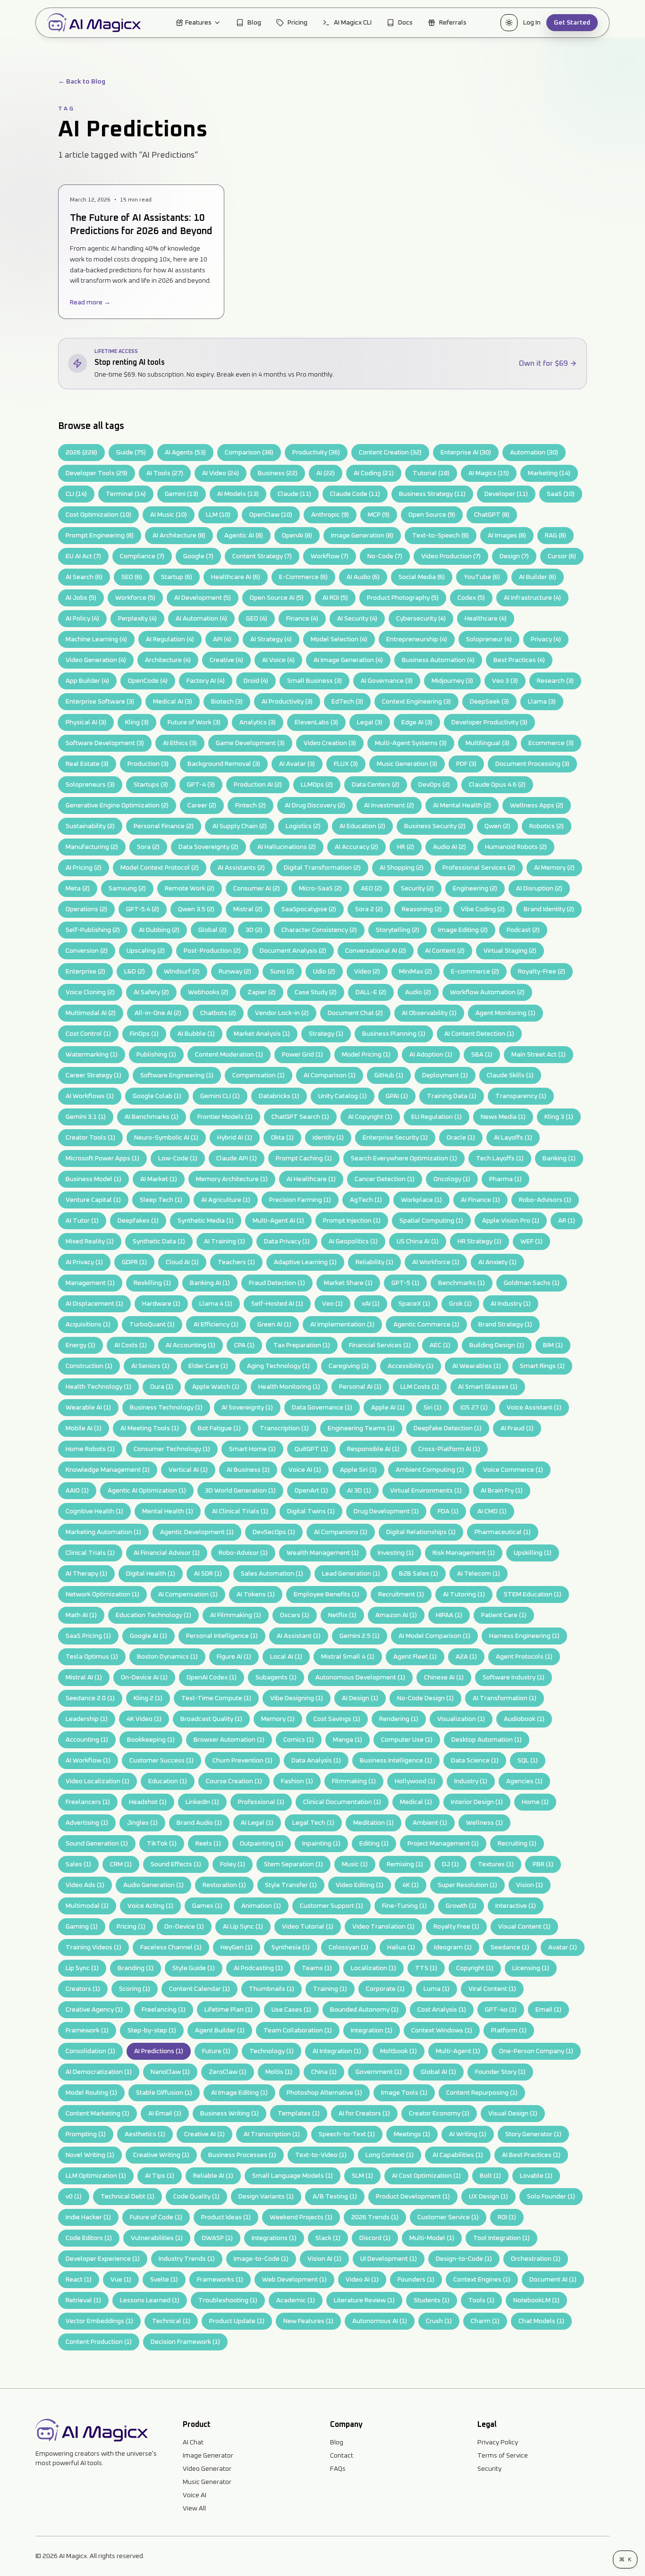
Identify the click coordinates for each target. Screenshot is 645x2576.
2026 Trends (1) (375, 2217)
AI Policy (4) (82, 619)
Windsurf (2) (182, 972)
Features (198, 23)
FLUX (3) (346, 764)
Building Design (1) (497, 1345)
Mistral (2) (248, 909)
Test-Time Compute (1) (216, 1698)
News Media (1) (503, 1117)
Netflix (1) (342, 1615)
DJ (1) (450, 1864)
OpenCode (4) (148, 681)
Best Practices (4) (519, 660)
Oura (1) (162, 1387)
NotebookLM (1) (536, 2300)
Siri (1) (433, 1408)
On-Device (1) (184, 1927)
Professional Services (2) (479, 868)
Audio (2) (418, 992)
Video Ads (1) (85, 1885)
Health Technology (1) (98, 1387)
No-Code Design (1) (425, 1698)
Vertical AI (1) (188, 1470)
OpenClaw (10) (271, 515)
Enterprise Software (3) (100, 702)
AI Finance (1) (480, 1200)
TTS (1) (426, 1968)
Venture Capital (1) (93, 1200)
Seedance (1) (510, 1947)
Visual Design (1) (513, 2114)
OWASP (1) (217, 2238)
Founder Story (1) (500, 2072)
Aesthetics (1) (145, 2134)
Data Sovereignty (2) (208, 847)
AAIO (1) (77, 1491)
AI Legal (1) (257, 1823)
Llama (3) (542, 702)
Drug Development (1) (386, 1511)
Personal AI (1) (360, 1387)
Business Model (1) (93, 1179)
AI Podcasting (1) (258, 1968)
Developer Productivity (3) (489, 722)
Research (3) (555, 681)
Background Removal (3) (224, 764)
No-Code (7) (385, 556)
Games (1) (207, 1906)
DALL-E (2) (371, 992)
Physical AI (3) (86, 722)
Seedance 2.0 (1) (90, 1698)
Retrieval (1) (83, 2300)
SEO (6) (132, 577)
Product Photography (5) (403, 598)
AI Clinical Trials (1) (240, 1511)
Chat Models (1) (541, 2321)
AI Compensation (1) (188, 1594)
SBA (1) (482, 1055)
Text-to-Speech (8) (441, 536)
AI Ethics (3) (180, 743)
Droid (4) (256, 681)
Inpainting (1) (321, 1844)
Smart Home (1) (252, 1449)
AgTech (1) (366, 1200)
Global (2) (212, 930)
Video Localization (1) (98, 1781)
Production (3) (148, 764)
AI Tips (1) (160, 2176)
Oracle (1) (461, 1138)
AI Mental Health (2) (462, 806)
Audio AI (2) (450, 847)
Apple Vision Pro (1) (511, 1221)
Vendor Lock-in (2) (282, 1013)
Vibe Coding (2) (483, 909)
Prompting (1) (86, 2134)
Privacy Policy (498, 2442)
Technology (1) (272, 2051)
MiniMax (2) (416, 972)
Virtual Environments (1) (426, 1491)
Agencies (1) (524, 1781)
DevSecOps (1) (274, 1532)
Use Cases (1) (291, 2010)
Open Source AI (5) (277, 598)
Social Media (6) (422, 577)
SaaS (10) (561, 494)
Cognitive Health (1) (94, 1511)
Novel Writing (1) (90, 2155)
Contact (342, 2456)
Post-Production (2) (212, 951)
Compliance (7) (142, 556)
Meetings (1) (412, 2134)
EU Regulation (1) (437, 1117)
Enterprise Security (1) (395, 1138)
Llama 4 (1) (216, 1304)
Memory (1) (278, 1719)
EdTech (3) (347, 702)
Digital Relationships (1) (421, 1532)
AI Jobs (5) (81, 598)
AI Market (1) (159, 1179)
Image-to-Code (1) (261, 2259)
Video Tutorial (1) (308, 1927)
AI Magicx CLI (353, 23)
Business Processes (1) (242, 2155)
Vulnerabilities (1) (157, 2238)
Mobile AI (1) (84, 1428)
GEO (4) (257, 619)
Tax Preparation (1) (302, 1345)
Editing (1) (374, 1844)
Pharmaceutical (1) (503, 1532)
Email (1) (548, 2010)
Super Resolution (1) (467, 1885)
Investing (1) (396, 1553)
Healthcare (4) (486, 619)
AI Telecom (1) (479, 1574)
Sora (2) (148, 847)
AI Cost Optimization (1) (426, 2176)
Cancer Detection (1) (385, 1179)
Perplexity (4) (137, 619)
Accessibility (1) (411, 1366)
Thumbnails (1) (272, 1989)
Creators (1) (83, 1989)
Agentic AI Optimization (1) (147, 1491)
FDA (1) (448, 1511)
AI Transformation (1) (505, 1698)
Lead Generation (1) (351, 1574)
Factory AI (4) (206, 681)
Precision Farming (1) (300, 1200)
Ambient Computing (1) (430, 1470)
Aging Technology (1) (278, 1366)
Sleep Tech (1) (161, 1200)
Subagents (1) (276, 1678)
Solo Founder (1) (551, 2197)
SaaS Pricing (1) (88, 1636)
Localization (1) (373, 1968)
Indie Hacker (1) (88, 2217)
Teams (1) (317, 1968)
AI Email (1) (165, 2114)
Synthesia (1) (291, 1947)
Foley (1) (233, 1864)
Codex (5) (471, 598)
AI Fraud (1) (517, 1428)
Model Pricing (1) (366, 1055)
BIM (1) (553, 1345)
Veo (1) (332, 1304)
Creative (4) (226, 660)
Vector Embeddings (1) (99, 2321)
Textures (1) (496, 1864)
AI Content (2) (445, 951)
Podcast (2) (523, 930)
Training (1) (330, 1989)
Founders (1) (416, 2280)
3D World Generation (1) (240, 1491)
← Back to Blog (82, 82)
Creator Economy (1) (439, 2114)
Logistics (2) (303, 826)
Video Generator (207, 2469)
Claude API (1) (237, 1158)
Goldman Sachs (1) (532, 1283)
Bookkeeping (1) (151, 1740)
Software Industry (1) (513, 1678)
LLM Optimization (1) (96, 2176)
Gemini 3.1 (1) (86, 1117)
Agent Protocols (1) (524, 1657)
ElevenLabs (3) (316, 722)
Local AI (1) (286, 1657)
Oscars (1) (295, 1615)
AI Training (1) (225, 1242)
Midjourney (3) (452, 681)
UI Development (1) (389, 2259)
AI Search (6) (84, 577)
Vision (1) (530, 1885)
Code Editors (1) (89, 2238)
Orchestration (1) (536, 2259)
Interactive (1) (516, 1906)
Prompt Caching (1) (304, 1158)
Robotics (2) (547, 826)
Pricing (297, 23)
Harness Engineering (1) (524, 1636)
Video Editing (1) (360, 1885)
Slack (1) (328, 2238)
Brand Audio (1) (199, 1823)
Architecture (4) (168, 660)
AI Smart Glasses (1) (488, 1387)
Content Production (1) (99, 2342)
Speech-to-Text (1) (347, 2134)
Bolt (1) (490, 2176)
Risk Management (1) (464, 1553)
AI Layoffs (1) (513, 1138)
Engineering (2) (475, 889)
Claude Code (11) (355, 494)
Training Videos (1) (93, 1947)
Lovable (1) (536, 2176)
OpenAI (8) (297, 536)
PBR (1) (543, 1864)
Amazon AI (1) (396, 1615)
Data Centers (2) (376, 785)
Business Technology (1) (166, 1408)
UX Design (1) (488, 2197)
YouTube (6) (482, 577)
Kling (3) (137, 722)
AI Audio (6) (363, 577)
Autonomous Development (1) (360, 1678)
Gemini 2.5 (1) (360, 1636)
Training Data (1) (452, 1096)
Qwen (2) (497, 826)
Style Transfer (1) (291, 1885)
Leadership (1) (87, 1719)
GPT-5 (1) (405, 1283)
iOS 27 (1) (474, 1408)
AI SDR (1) (208, 1574)
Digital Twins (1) (311, 1511)
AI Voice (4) (278, 660)
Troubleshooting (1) (228, 2300)
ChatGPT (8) (492, 515)
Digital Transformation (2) (322, 868)
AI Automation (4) (201, 619)
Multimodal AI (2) (91, 1013)
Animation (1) (261, 1906)
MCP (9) (379, 515)
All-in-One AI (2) (158, 1013)
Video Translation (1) (383, 1927)
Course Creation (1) (234, 1781)
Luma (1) (437, 1989)
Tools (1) (481, 2300)
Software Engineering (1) (177, 1075)
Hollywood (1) (415, 1781)
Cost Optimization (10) (98, 515)
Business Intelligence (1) (396, 1761)
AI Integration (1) (337, 2051)
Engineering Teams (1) (361, 1428)
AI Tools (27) (165, 473)
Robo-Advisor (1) (243, 1553)
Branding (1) (136, 1968)
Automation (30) (534, 453)
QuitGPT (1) (311, 1449)
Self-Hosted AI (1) (277, 1304)
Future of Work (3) (194, 722)
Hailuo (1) (401, 1947)
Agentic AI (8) (244, 536)
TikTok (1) (162, 1844)
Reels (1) (208, 1844)
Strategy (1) (326, 1034)
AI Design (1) (360, 1698)
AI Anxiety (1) (497, 1262)
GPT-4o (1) (501, 2010)
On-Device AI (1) (144, 1678)
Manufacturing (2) (92, 847)
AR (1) (567, 1221)
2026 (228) (81, 453)
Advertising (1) (87, 1823)
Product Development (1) (413, 2197)
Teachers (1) (236, 1262)
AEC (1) (440, 1345)
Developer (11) (506, 494)
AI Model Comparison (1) (434, 1636)
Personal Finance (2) (164, 826)
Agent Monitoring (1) (505, 1013)
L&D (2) (135, 972)
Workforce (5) (135, 598)
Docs (405, 23)
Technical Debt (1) (127, 2197)
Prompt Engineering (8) (100, 536)
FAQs (338, 2469)
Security (489, 2469)
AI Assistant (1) (299, 1636)
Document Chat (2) (355, 1013)
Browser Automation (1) (229, 1740)
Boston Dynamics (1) (167, 1657)
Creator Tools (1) (90, 1138)
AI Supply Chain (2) (240, 826)
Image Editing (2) (463, 930)
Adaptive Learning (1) (305, 1262)
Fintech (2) (250, 806)
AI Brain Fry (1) (502, 1491)
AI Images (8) (507, 536)
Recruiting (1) (517, 1844)
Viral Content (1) (492, 1989)
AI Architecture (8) (179, 536)
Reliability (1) (374, 1262)
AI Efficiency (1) (216, 1325)
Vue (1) (121, 2280)
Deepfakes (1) (138, 1221)
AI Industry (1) (511, 1304)
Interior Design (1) (477, 1802)
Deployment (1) (445, 1075)
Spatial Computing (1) (431, 1221)
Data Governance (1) (322, 1408)
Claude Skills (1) (510, 1075)
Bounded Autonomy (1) (364, 2010)
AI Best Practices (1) (531, 2155)
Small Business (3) (314, 681)
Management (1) (90, 1283)
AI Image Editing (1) (239, 2093)
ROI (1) (507, 2217)
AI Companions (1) (341, 1532)
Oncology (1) (452, 1179)
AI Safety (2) (151, 992)
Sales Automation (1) (272, 1574)
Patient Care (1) (504, 1615)
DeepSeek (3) (489, 702)
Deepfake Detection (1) (448, 1428)
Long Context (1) (390, 2155)
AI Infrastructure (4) (532, 598)
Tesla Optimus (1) (92, 1657)
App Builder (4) (87, 681)
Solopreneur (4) (489, 639)
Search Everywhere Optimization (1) (404, 1158)
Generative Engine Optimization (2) (117, 806)
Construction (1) (89, 1366)
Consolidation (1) (90, 2051)
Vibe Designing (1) (297, 1698)
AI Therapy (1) (86, 1574)
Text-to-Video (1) (321, 2155)
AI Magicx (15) (489, 473)
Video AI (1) (362, 2280)
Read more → (90, 302)
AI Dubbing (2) (159, 930)
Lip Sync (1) (82, 1968)
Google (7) (198, 556)
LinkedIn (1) (202, 1802)
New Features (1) (308, 2321)
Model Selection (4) (339, 639)
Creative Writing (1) (161, 2155)
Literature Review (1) (364, 2300)
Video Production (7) (451, 556)
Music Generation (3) (407, 764)
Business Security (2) (435, 826)
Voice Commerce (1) (513, 1470)
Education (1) (168, 1781)
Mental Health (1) (168, 1511)
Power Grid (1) (302, 1055)
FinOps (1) (144, 1034)
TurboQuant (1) (152, 1325)
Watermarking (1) (92, 1055)
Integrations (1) (274, 2238)
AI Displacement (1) (94, 1304)
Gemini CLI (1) (220, 1096)
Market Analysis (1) (262, 1034)
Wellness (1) (484, 1823)
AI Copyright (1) (370, 1117)
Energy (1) (81, 1345)
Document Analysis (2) (293, 951)
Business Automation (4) (438, 660)
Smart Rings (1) (542, 1366)
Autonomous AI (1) (380, 2321)
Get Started (572, 23)
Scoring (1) (135, 1989)
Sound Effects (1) (176, 1864)
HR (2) (406, 847)
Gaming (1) (82, 1927)
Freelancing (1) (164, 2010)
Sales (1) (78, 1864)
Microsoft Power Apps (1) (102, 1158)
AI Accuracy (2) (356, 847)
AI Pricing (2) (84, 868)
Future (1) (216, 2051)
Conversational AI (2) (376, 951)
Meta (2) (78, 889)
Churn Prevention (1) (242, 1761)
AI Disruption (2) (539, 889)
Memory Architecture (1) (232, 1179)
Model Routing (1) (91, 2093)
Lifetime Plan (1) (229, 2010)
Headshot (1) (148, 1802)
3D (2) (254, 930)
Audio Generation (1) (153, 1885)
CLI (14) (76, 494)
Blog (254, 23)
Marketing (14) (549, 473)
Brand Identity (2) (549, 909)
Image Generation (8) (362, 536)
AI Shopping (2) (402, 868)
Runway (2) (235, 972)
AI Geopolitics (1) (353, 1242)
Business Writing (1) (229, 2114)
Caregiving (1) (349, 1366)
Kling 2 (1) (148, 1698)
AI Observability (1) (429, 1013)
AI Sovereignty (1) (247, 1408)
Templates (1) (299, 2114)
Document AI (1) (553, 2280)
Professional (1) (261, 1802)
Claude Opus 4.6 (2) (497, 785)
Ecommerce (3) (551, 743)
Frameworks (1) (220, 2280)
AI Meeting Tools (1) (150, 1428)
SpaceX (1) (414, 1304)
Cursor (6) (562, 556)
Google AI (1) (149, 1636)
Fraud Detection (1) (277, 1283)
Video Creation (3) (330, 743)
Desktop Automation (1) (487, 1740)
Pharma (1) (505, 1179)
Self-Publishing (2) (93, 930)
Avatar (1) (563, 1947)
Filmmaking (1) (354, 1781)
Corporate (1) (385, 1989)
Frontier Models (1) (225, 1117)
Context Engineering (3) (416, 702)
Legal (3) (370, 722)
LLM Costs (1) (420, 1387)
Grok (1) (460, 1304)
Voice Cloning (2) (90, 992)
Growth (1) (461, 1906)
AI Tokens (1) (256, 1594)
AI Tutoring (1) (464, 1594)
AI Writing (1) (468, 2134)
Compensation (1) (259, 1075)
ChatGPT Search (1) (300, 1117)
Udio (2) (324, 972)
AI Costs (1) (131, 1345)
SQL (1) (528, 1761)
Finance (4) (302, 619)
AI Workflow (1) (88, 1761)
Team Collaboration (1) (298, 2031)
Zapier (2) (262, 992)
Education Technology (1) (153, 1615)
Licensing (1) (531, 1968)
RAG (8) (556, 536)
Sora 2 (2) (369, 909)
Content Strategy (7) (262, 556)
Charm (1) (485, 2321)
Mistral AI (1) (84, 1678)
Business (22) (278, 473)
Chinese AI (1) (444, 1678)
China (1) (324, 2072)
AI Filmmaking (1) (236, 1615)
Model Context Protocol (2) (160, 868)
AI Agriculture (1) (226, 1200)
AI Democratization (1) (99, 2072)
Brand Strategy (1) (505, 1325)
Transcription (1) (284, 1428)
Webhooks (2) (208, 992)
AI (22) (326, 473)
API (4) (222, 639)
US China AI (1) (418, 1242)
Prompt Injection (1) (352, 1221)
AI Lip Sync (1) (243, 1927)
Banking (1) (559, 1158)
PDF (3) (466, 764)
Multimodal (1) (87, 1906)
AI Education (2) (362, 826)
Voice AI (195, 2495)
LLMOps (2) (317, 785)
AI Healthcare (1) (311, 1179)
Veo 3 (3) (505, 681)
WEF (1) (531, 1242)
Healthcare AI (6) (236, 577)
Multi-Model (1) (432, 2238)
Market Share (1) (348, 1283)
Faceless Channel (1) (171, 1947)
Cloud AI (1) (182, 1262)
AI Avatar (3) (297, 764)
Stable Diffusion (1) (164, 2093)
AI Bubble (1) (196, 1034)
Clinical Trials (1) (90, 1553)
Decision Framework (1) (185, 2342)
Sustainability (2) (90, 826)
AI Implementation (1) (342, 1325)
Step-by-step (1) (152, 2031)
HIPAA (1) (449, 1615)
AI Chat (193, 2442)
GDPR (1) (134, 1262)
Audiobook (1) (524, 1719)
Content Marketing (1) (98, 2114)
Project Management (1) (443, 1844)
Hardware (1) (161, 1304)
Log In (532, 23)
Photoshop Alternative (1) (324, 2093)
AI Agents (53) (185, 453)
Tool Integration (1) (501, 2238)
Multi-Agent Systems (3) (411, 743)
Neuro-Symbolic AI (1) (166, 1138)
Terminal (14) (126, 494)
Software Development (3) (105, 743)
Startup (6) (177, 577)
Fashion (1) (297, 1781)
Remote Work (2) (190, 889)
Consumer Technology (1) (172, 1449)
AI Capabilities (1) (458, 2155)
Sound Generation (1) (97, 1844)
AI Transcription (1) (272, 2134)
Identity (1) (328, 1138)
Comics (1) (299, 1740)
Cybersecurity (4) (421, 619)
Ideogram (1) (453, 1947)
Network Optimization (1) (102, 1594)
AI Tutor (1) (82, 1221)
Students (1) (432, 2300)
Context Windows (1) (442, 2031)
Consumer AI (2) (257, 889)
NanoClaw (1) (170, 2072)
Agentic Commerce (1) (426, 1325)
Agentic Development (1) (197, 1532)
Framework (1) (87, 2031)
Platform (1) (509, 2031)
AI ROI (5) (335, 598)
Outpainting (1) (262, 1844)
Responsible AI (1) (373, 1449)
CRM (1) (121, 1864)
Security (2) (417, 889)
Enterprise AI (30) (466, 453)
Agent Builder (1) (220, 2031)
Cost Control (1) (88, 1034)
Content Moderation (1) (229, 1055)
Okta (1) (282, 1138)
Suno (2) (282, 972)
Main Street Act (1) (539, 1055)
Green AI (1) (274, 1325)
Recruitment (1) (401, 1594)
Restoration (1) (224, 1885)
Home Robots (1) (90, 1449)
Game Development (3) (250, 743)
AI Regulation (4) (170, 639)
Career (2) (202, 806)
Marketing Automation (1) (103, 1532)
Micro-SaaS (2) (320, 889)
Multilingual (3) (488, 743)
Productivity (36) (316, 453)
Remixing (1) (405, 1864)
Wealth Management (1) (323, 1553)
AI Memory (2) (554, 868)
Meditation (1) (373, 1823)
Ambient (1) (430, 1823)
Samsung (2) (127, 889)
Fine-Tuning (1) (404, 1906)
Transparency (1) (521, 1096)
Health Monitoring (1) (289, 1387)
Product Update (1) (237, 2321)
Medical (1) (416, 1802)
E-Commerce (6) (303, 577)
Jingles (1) (142, 1823)
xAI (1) (371, 1304)
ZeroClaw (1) (228, 2072)
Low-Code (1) (178, 1158)
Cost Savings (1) (337, 1719)
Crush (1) (439, 2321)
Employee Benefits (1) (327, 1594)
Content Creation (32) (390, 453)
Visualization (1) (461, 1719)
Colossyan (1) (348, 1947)
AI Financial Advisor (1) (167, 1553)
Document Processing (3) (532, 764)
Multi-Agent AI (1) (278, 1221)
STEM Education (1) (533, 1594)
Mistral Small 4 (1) (348, 1657)
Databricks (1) (279, 1096)
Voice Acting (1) (150, 1906)
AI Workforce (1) (436, 1262)
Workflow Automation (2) (487, 992)
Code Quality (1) (196, 2197)
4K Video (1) (144, 1719)
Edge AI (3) (417, 722)
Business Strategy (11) (432, 494)
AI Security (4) (357, 619)
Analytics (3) (258, 722)
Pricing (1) (131, 1927)
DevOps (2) (434, 785)
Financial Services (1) (380, 1345)
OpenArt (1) (311, 1491)
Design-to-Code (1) (464, 2259)
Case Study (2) (316, 992)
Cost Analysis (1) (442, 2010)
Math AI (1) (81, 1615)
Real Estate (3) (87, 764)
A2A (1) (466, 1657)
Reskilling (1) (152, 1283)
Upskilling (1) (533, 1553)
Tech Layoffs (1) (500, 1158)
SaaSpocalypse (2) (309, 909)
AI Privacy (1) (84, 1262)
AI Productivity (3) (287, 702)
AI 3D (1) (359, 1491)
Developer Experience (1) (103, 2259)
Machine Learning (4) (96, 639)
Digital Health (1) (151, 1574)
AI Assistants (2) (241, 868)
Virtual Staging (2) (510, 951)
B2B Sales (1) (419, 1574)
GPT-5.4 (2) (143, 909)
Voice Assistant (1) (534, 1408)
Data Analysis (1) (316, 1761)
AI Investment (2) (389, 806)
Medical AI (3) (173, 702)
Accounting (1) (87, 1740)
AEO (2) (371, 889)
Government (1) (379, 2072)
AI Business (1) (248, 1470)
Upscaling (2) (146, 951)
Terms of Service (503, 2456)
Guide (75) (131, 453)
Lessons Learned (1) (150, 2300)
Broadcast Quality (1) (211, 1719)
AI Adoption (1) (431, 1055)
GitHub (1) (389, 1075)
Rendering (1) (399, 1719)
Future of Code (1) (156, 2217)
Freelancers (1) (88, 1802)
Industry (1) (471, 1781)
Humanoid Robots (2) (516, 847)
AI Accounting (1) (191, 1345)
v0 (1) (74, 2197)
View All (194, 2509)
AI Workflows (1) (90, 1096)
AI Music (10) (169, 515)
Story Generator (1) (533, 2134)
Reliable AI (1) (213, 2176)
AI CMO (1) (492, 1511)
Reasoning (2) (422, 909)
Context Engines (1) (482, 2280)
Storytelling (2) (398, 930)
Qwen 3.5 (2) (196, 909)
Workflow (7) (330, 556)
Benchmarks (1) (462, 1283)
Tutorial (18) (431, 473)
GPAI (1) (397, 1096)
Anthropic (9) (330, 515)
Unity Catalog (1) (343, 1096)
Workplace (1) (421, 1200)
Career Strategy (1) (93, 1075)
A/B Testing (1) (335, 2197)
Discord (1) (375, 2238)
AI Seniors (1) (150, 1366)
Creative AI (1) (204, 2134)
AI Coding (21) (374, 473)
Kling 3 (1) (559, 1117)
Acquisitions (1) (88, 1325)
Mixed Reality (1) (90, 1242)
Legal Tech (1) (313, 1823)
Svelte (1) (164, 2280)
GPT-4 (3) (201, 785)
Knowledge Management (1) (108, 1470)
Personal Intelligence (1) (222, 1636)
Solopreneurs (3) (90, 785)
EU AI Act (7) (83, 556)
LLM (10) (218, 515)
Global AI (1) (438, 2072)
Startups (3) (151, 785)
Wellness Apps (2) (537, 806)
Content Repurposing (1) (482, 2093)
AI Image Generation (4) (348, 660)
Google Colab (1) (157, 1096)
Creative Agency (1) (94, 2010)
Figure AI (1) (234, 1657)
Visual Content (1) (524, 1927)
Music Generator (207, 2482)
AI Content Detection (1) (479, 1034)
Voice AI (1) (305, 1470)
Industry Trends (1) (187, 2259)
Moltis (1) (279, 2072)
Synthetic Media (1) (206, 1221)
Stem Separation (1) (293, 1864)
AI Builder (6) (538, 577)
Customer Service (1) (448, 2217)
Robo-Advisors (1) (545, 1200)
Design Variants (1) (266, 2197)
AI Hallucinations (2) (287, 847)
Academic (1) (296, 2300)
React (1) (79, 2280)
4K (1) (411, 1885)
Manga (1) (348, 1740)
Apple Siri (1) (358, 1470)
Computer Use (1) (407, 1740)
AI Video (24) (221, 473)
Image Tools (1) (404, 2093)
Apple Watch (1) (216, 1387)
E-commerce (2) (475, 972)
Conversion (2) (87, 951)
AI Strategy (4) (271, 639)
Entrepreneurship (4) (417, 639)
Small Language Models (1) (293, 2176)
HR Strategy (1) (480, 1242)
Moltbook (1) (399, 2051)
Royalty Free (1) (456, 1927)
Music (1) (355, 1864)
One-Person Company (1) (536, 2051)
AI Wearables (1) (477, 1366)
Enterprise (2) (85, 972)
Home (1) (535, 1802)
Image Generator (208, 2456)
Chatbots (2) (218, 1013)
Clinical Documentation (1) (342, 1802)
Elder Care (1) (208, 1366)
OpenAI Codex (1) (212, 1678)
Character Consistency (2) (319, 930)
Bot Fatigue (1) (219, 1428)
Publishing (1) (156, 1055)
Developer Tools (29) (97, 473)
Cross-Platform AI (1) (449, 1449)
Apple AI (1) (388, 1408)
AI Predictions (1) (159, 2051)
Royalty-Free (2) (542, 972)
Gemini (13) (182, 494)
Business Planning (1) (394, 1034)
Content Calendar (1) (199, 1989)
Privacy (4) (546, 639)
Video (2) (367, 972)
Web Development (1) (294, 2280)
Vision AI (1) (324, 2259)
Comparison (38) (249, 453)
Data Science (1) (475, 1761)
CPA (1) (244, 1345)
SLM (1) (362, 2176)
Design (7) (514, 556)
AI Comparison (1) (330, 1075)
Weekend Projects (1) (301, 2217)
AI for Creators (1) (364, 2114)
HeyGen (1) (237, 1947)
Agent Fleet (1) (415, 1657)
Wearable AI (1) (88, 1408)
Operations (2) (86, 909)
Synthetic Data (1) (159, 1242)
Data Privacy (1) (287, 1242)
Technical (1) (171, 2321)
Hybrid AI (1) (235, 1138)
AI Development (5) (203, 598)
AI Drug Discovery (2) (315, 806)
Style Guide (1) (194, 1968)
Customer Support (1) (331, 1906)
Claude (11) (294, 494)
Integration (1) (372, 2031)
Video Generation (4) (96, 660)
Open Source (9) (432, 515)
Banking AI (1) (210, 1283)
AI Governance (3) (387, 681)
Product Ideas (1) (226, 2217)
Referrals (453, 23)
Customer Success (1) (161, 1761)
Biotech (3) (227, 702)
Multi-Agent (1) (458, 2051)
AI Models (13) (238, 494)
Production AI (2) (258, 785)
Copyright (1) (475, 1968)
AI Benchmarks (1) (152, 1117)
